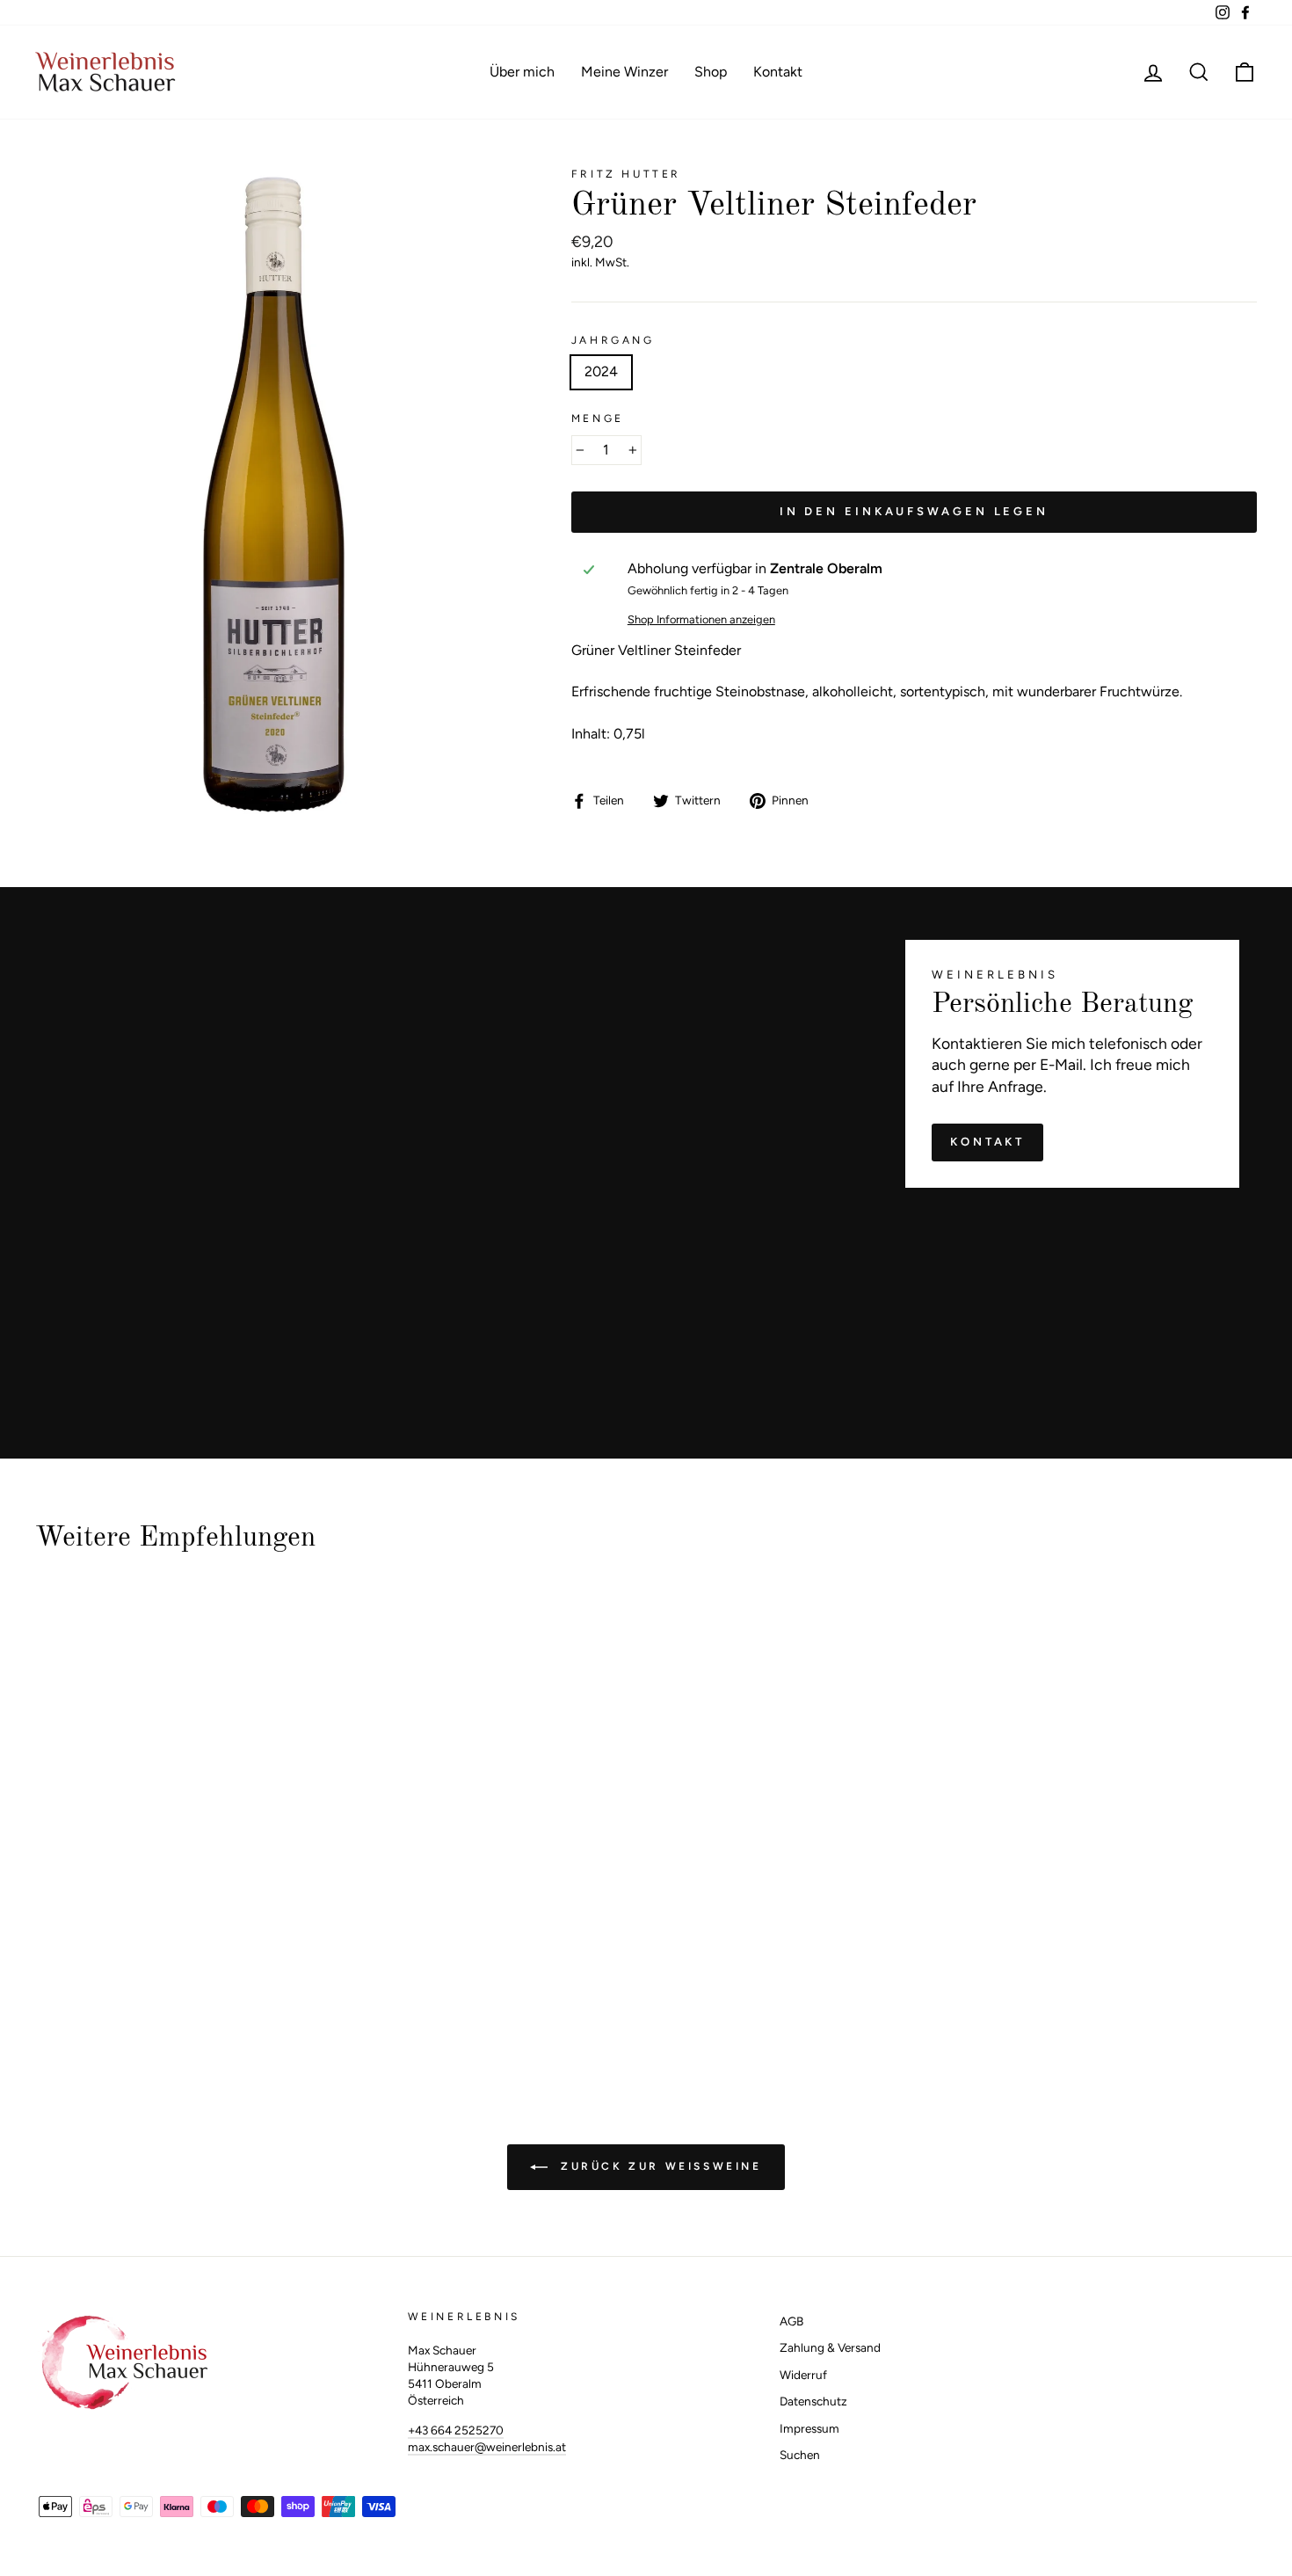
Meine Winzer (624, 72)
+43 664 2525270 (456, 2430)
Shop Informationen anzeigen (701, 619)
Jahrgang (613, 340)
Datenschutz (813, 2401)
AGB (791, 2321)
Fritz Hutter (626, 174)
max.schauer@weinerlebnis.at (487, 2447)
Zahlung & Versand (830, 2347)
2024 (601, 371)
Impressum (809, 2428)
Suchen (800, 2455)
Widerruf (803, 2375)
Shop (711, 72)
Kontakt (778, 72)
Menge (598, 418)
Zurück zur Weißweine (658, 2166)
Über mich (522, 72)
